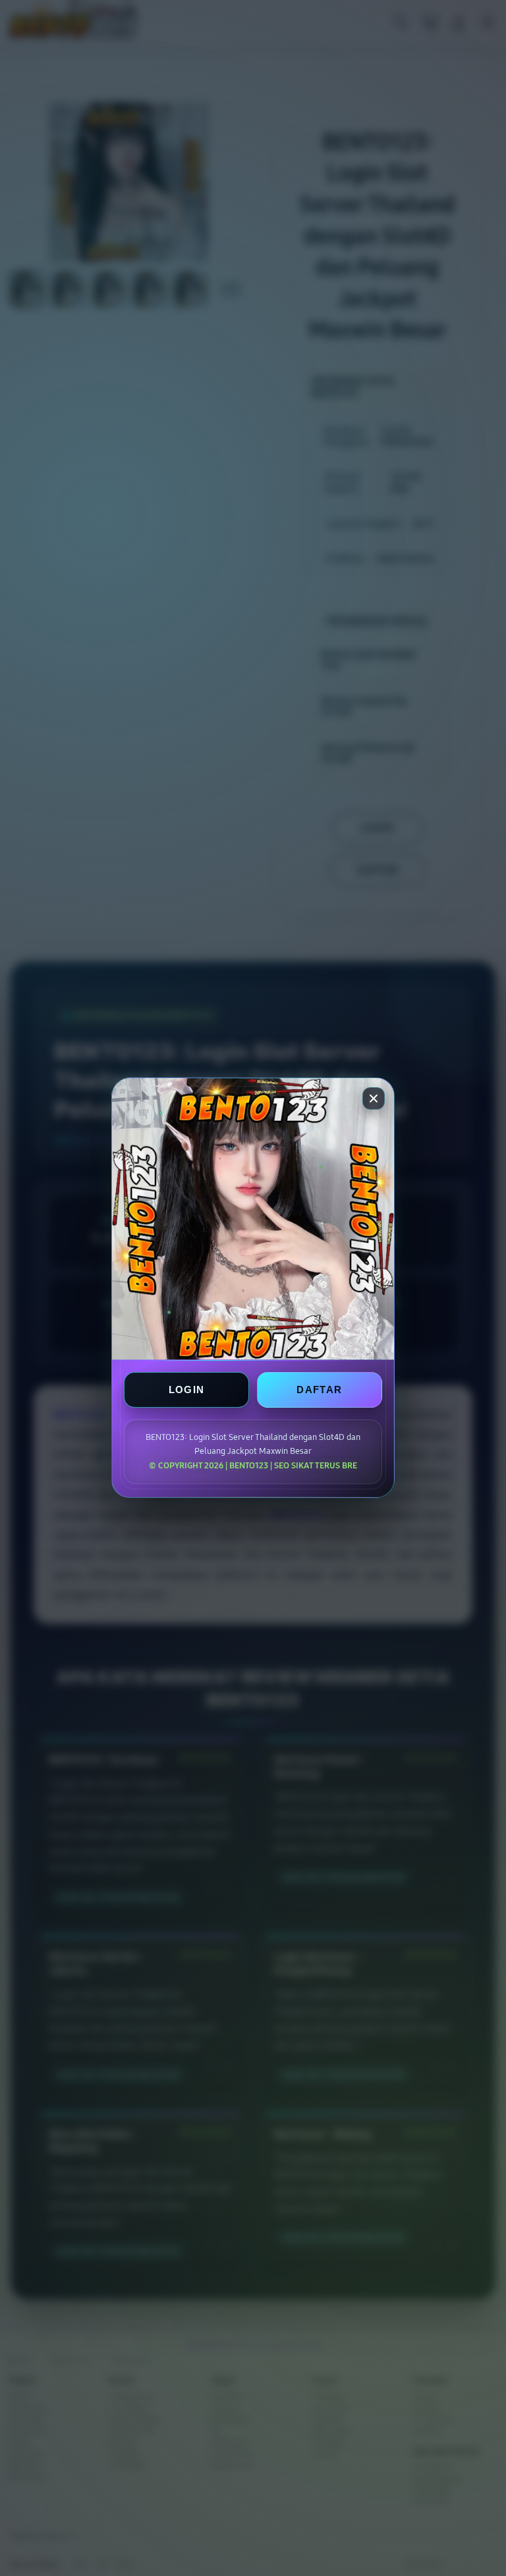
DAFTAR (319, 1390)
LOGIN (187, 1390)
